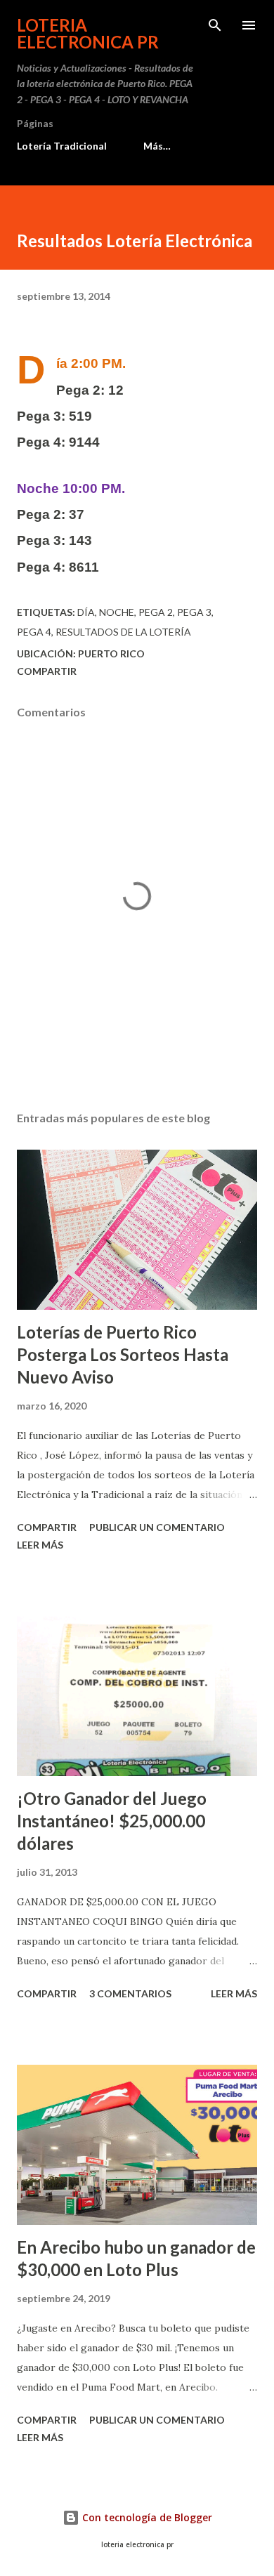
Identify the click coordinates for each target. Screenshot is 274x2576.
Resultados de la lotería (123, 632)
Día (86, 612)
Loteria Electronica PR (88, 33)
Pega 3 (194, 612)
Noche (117, 612)
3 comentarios (130, 1993)
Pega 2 (156, 612)
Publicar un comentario (157, 1527)
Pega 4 (34, 632)
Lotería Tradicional (62, 146)
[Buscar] (215, 25)
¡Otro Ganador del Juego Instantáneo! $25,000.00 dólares (112, 1821)
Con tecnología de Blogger (146, 2517)
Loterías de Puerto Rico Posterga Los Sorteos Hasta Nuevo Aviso (123, 1354)
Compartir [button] (47, 671)
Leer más (40, 1545)
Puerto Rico (111, 653)
